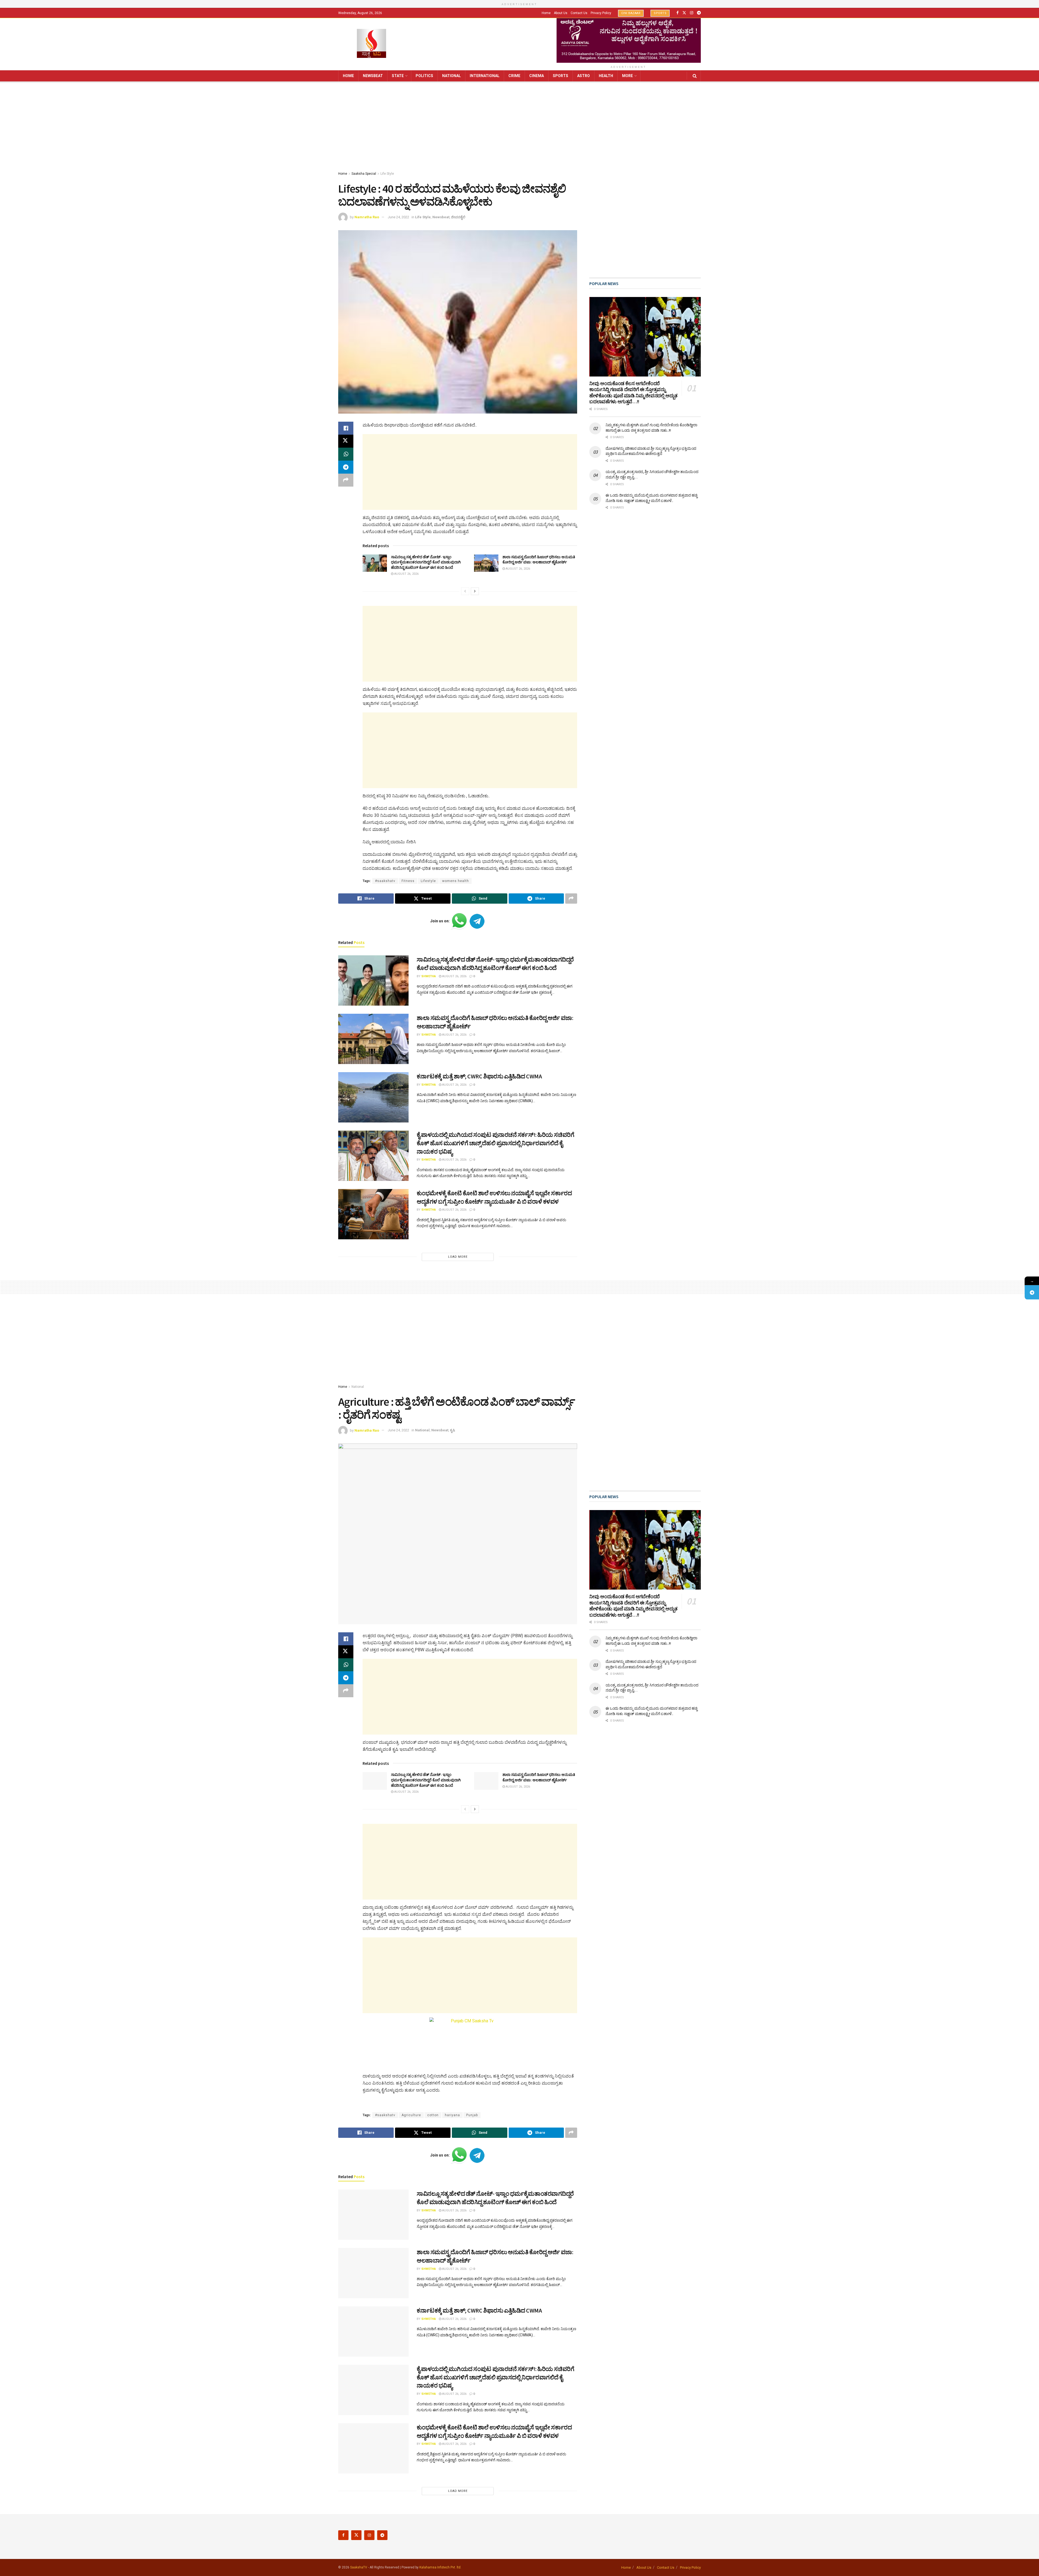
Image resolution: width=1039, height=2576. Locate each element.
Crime (514, 76)
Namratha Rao (367, 217)
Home (546, 13)
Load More (458, 1257)
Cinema (537, 76)
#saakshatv (385, 881)
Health (606, 76)
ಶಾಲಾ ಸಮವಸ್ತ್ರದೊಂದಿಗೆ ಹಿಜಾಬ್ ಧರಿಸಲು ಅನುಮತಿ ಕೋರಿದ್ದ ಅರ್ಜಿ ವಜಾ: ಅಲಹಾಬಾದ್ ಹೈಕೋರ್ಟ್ (539, 560)
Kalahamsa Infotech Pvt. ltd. (440, 2567)
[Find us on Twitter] (684, 13)
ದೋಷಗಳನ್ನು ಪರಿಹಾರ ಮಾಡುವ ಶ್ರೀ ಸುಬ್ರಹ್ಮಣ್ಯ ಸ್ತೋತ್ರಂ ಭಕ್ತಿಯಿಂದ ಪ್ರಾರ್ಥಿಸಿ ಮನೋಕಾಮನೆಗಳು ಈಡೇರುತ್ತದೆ (651, 451)
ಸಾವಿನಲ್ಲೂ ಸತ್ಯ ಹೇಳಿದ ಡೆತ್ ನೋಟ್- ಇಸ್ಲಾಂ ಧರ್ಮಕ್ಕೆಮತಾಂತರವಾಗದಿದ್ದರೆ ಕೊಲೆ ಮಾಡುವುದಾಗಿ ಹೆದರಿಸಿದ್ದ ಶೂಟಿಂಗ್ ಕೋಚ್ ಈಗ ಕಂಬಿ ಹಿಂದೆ (426, 562)
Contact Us (579, 13)
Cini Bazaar (631, 13)
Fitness (408, 881)
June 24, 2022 (398, 217)
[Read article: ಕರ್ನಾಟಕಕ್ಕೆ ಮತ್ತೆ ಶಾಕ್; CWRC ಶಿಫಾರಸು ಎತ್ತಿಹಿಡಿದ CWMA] (373, 1097)
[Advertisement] (519, 127)
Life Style (387, 174)
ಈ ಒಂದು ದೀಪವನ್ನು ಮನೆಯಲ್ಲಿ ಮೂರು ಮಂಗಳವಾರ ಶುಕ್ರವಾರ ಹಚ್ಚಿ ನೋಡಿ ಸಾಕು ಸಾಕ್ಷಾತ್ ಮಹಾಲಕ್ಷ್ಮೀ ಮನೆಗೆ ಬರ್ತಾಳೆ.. (651, 498)
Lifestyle (428, 881)
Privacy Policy (601, 13)
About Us (561, 13)
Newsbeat (373, 76)
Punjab (472, 2115)
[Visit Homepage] (371, 44)
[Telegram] (1032, 1292)
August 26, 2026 (406, 574)
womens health (456, 881)
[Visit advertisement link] (629, 40)
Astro (583, 76)
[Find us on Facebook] (678, 13)
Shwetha (429, 976)
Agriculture (411, 2115)
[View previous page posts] (465, 591)
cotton (433, 2115)
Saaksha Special (364, 174)
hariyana (452, 2115)
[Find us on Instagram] (692, 13)
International (485, 76)
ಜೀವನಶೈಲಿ (458, 217)
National (451, 76)
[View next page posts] (475, 591)
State (398, 76)
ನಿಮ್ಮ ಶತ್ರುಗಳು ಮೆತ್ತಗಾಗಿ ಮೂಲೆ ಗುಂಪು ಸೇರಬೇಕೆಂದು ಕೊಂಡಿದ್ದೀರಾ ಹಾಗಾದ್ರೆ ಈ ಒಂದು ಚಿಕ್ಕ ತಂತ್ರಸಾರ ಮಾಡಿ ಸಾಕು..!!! (651, 428)
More (627, 76)
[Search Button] (695, 76)
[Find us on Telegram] (699, 13)
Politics (424, 76)
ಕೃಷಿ (453, 1430)
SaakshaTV (359, 2567)
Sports (660, 13)
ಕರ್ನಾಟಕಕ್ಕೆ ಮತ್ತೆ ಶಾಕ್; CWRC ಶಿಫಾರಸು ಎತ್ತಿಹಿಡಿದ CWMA (479, 1076)
